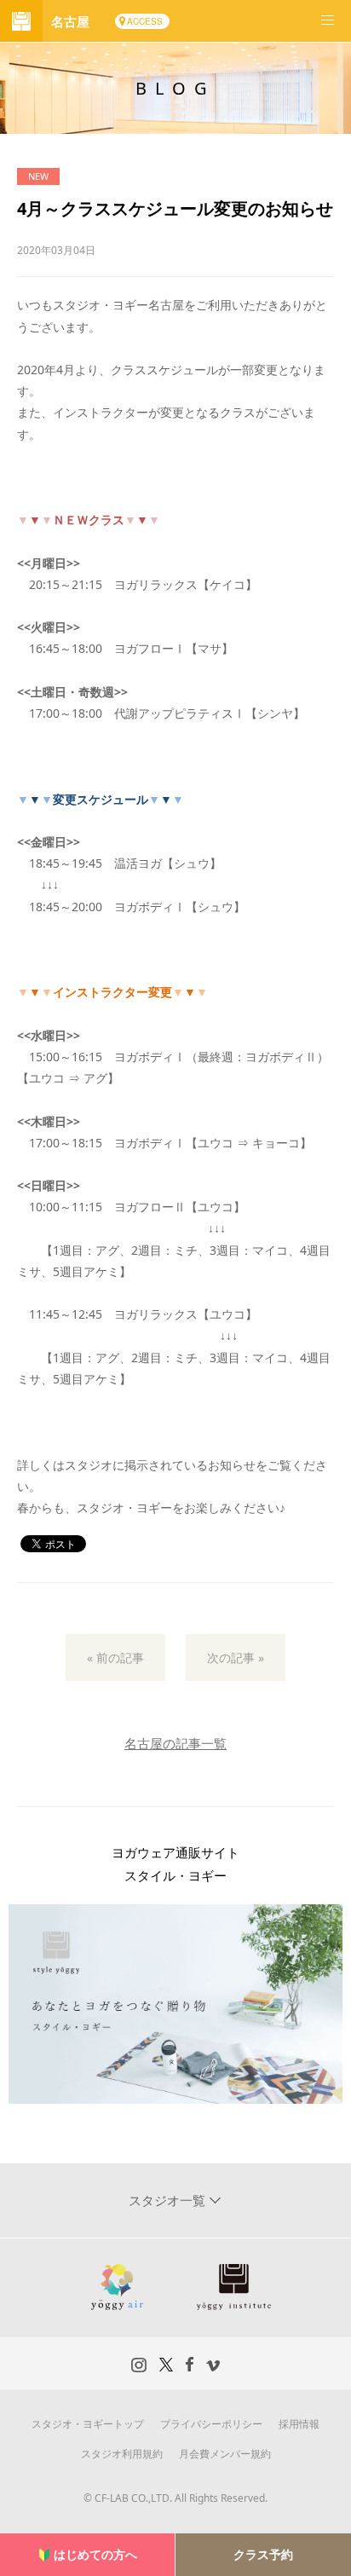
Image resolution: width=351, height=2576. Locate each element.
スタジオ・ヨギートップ (88, 2424)
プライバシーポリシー (211, 2424)
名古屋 (70, 21)
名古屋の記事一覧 (175, 1743)
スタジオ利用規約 (122, 2454)
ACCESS (145, 21)
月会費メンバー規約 (225, 2454)
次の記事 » (236, 1658)
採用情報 (299, 2424)
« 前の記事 (115, 1658)
